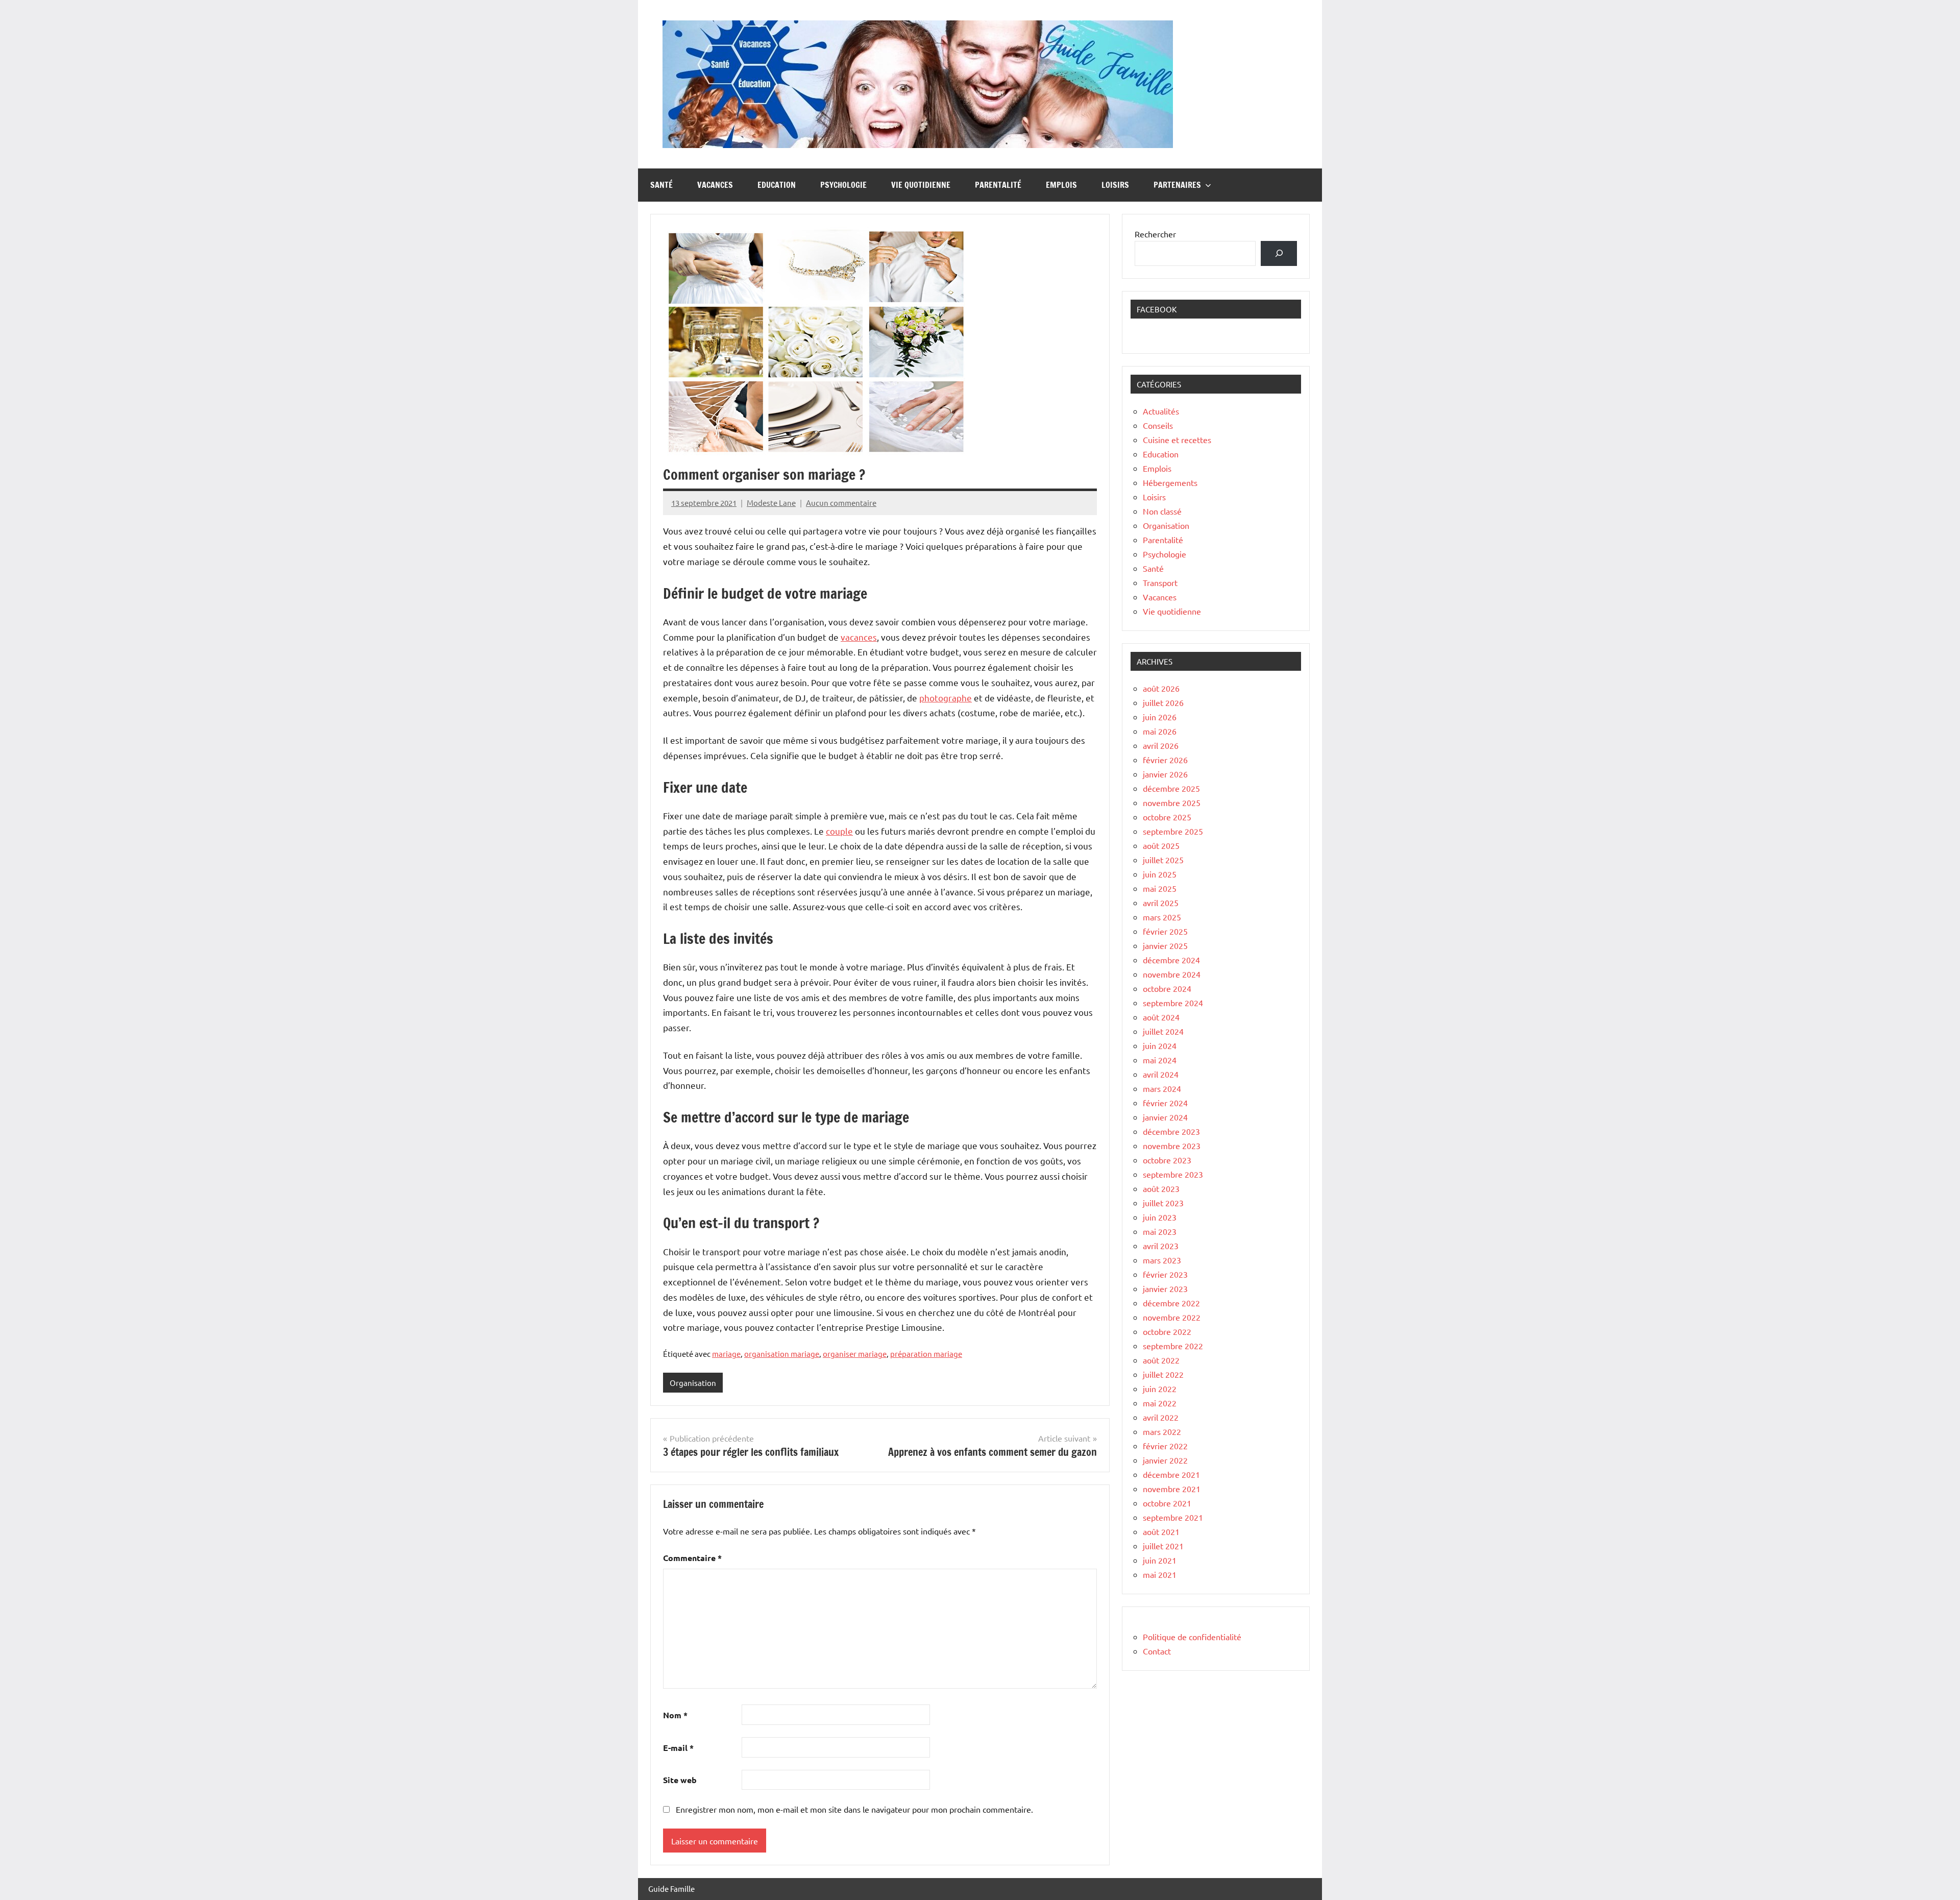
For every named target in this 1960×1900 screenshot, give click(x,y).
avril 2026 (1161, 745)
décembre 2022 (1171, 1303)
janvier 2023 (1165, 1288)
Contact (1157, 1651)
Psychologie (843, 185)
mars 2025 (1162, 917)
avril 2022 (1161, 1417)
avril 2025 (1161, 903)
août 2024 (1161, 1017)
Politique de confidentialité (1192, 1637)
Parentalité (998, 185)
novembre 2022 (1172, 1317)
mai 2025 (1160, 888)
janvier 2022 (1165, 1460)
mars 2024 (1162, 1088)
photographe (946, 698)
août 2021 (1161, 1531)
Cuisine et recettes (1177, 440)
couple (839, 831)
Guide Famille (671, 1889)
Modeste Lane (771, 503)
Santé (661, 185)
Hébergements (1170, 482)
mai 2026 (1160, 731)
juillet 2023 (1163, 1203)
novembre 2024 (1172, 974)
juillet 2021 (1163, 1546)
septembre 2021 (1173, 1517)
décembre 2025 (1171, 788)
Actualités (1161, 411)
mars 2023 (1162, 1260)
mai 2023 (1160, 1231)
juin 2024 (1160, 1045)
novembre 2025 (1172, 802)
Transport (1160, 582)
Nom (675, 1715)
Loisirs (1115, 185)
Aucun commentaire (841, 503)
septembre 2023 (1173, 1174)
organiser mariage (855, 1354)
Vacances (715, 185)
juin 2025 (1160, 874)
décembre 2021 (1171, 1474)
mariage (726, 1354)
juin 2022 (1160, 1389)
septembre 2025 (1173, 831)
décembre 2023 (1171, 1131)
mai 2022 (1160, 1403)
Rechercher (1155, 234)
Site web (680, 1780)
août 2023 (1161, 1188)
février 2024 (1165, 1103)
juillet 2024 (1163, 1031)
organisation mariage (782, 1354)
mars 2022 (1162, 1431)
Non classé (1162, 511)
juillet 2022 (1163, 1374)
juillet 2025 (1163, 860)
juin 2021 (1160, 1560)
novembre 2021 (1172, 1489)
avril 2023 (1161, 1246)
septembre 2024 (1173, 1003)
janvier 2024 (1165, 1117)
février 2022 (1165, 1446)
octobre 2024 (1167, 988)
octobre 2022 (1167, 1331)
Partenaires (1177, 185)
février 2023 (1165, 1274)
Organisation (693, 1383)
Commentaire (692, 1558)
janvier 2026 (1165, 774)
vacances (859, 637)
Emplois (1061, 185)
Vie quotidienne (921, 185)
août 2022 (1161, 1360)
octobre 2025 (1167, 817)
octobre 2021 (1167, 1503)
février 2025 (1165, 931)
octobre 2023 (1167, 1160)
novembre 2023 (1172, 1146)
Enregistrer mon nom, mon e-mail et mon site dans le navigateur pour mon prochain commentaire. (854, 1809)
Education (777, 185)
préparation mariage (926, 1354)
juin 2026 (1160, 717)
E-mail (678, 1748)
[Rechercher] (1279, 253)
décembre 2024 (1171, 960)
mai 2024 (1160, 1060)
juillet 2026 (1163, 702)
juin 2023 (1160, 1217)
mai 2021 (1160, 1574)
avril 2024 (1161, 1074)
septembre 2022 (1173, 1346)
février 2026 (1165, 760)
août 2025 (1161, 845)
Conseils (1158, 425)
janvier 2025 (1165, 945)
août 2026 (1161, 688)
